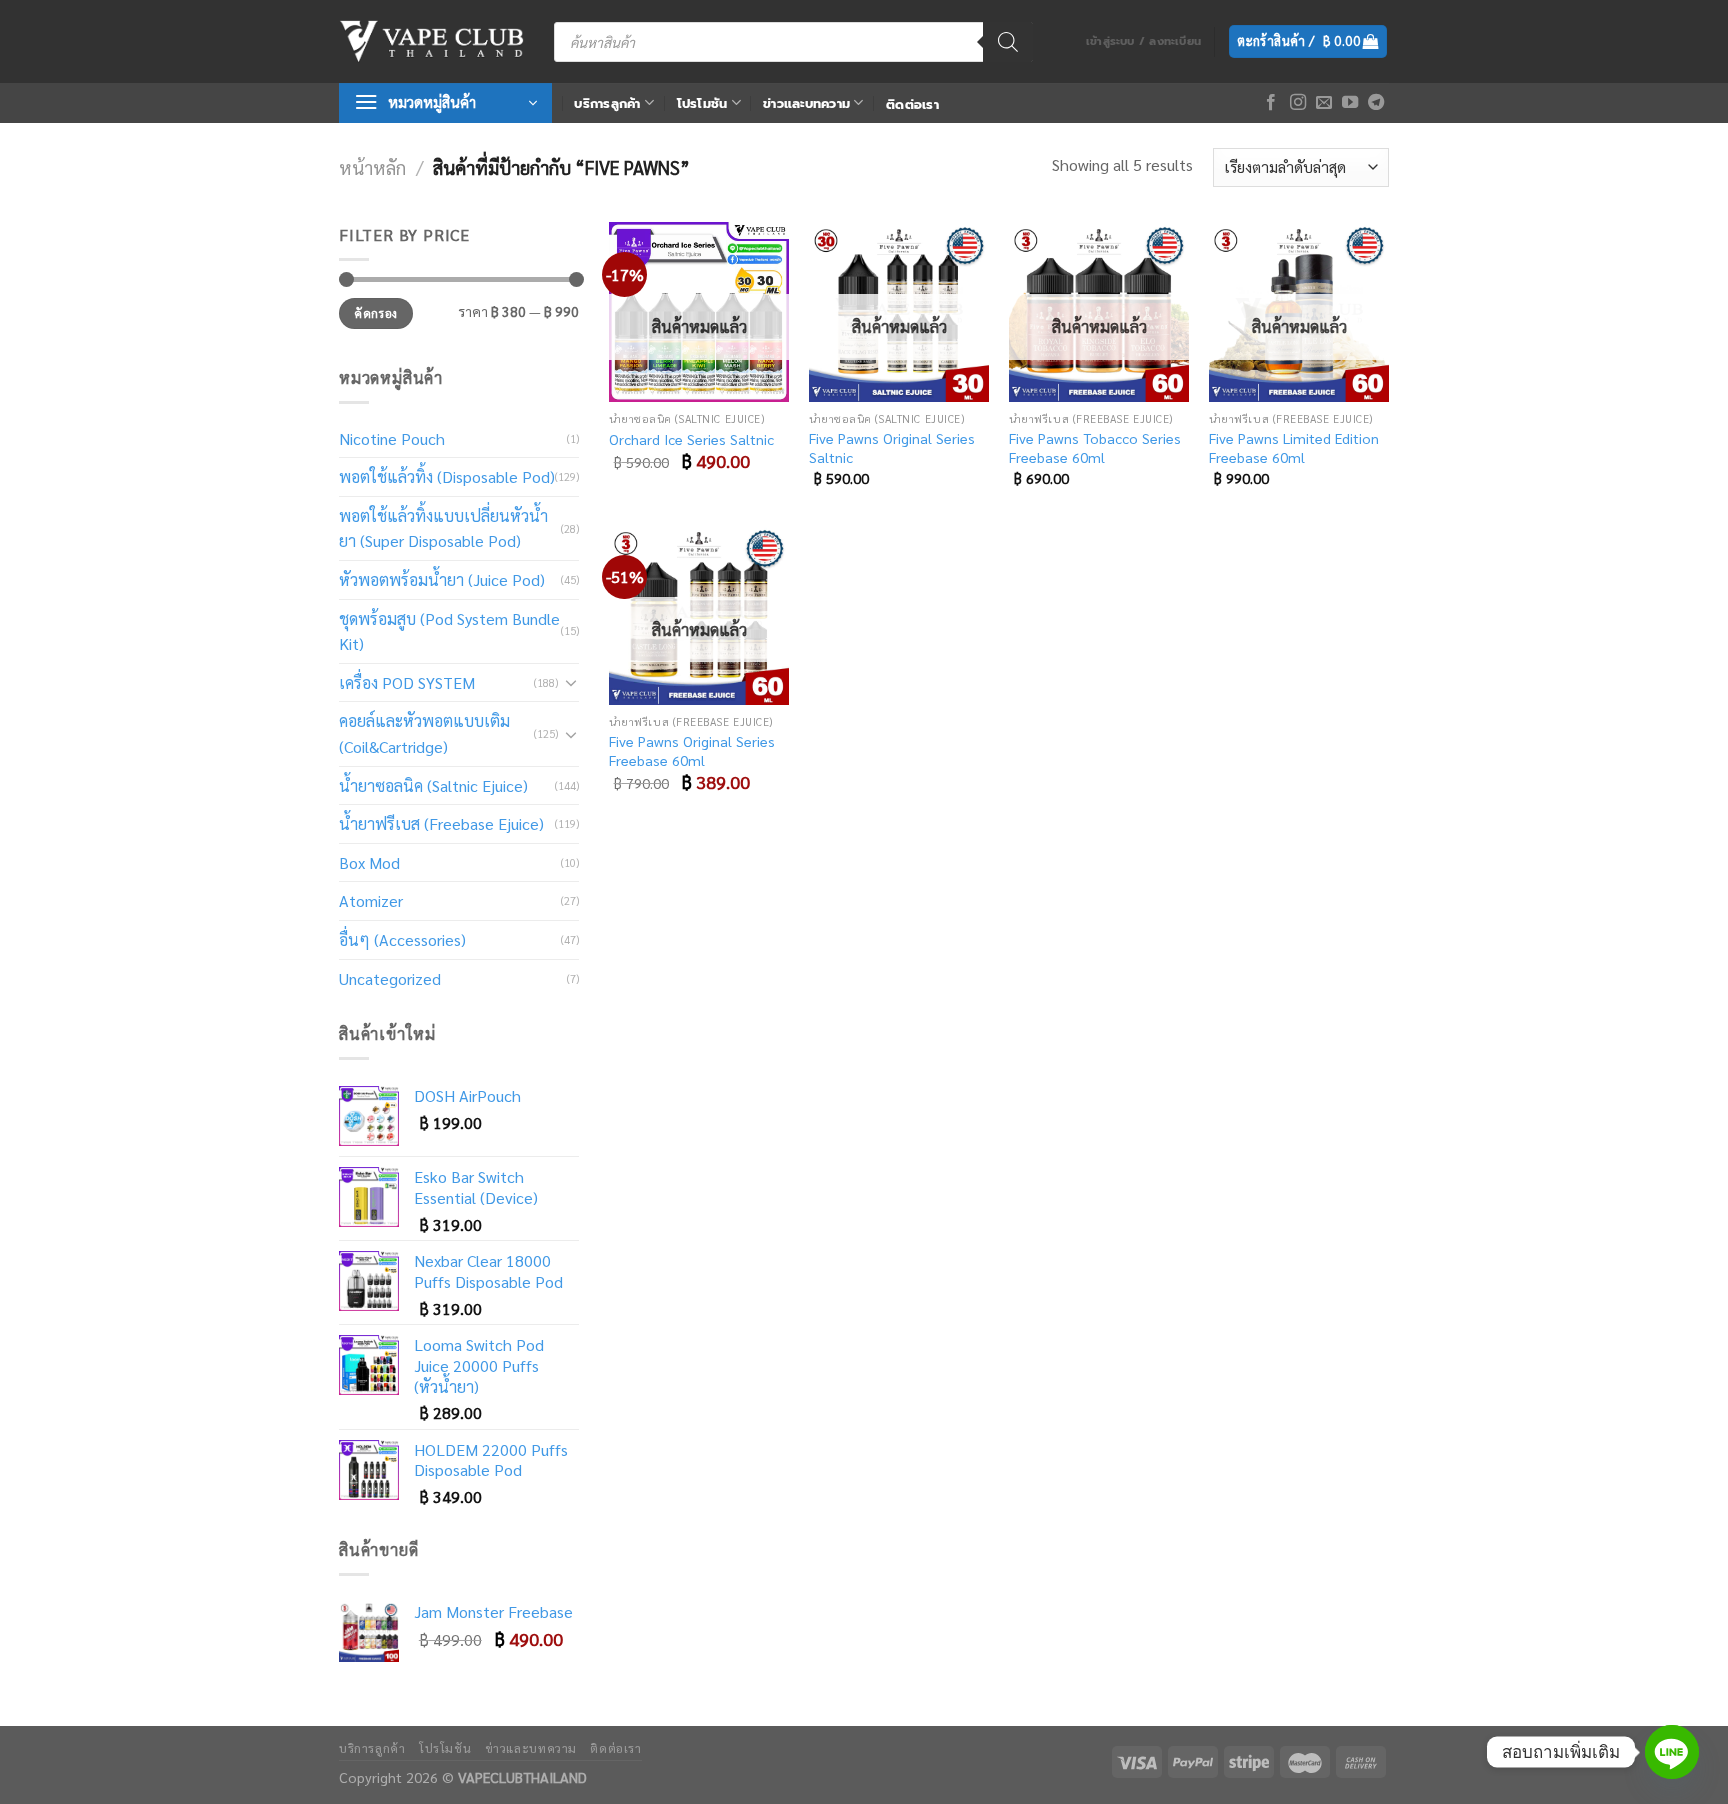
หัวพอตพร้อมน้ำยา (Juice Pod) (442, 579)
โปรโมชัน (702, 103)
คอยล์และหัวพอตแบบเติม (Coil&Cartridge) (424, 733)
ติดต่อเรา (912, 104)
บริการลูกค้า (607, 103)
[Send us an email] (1324, 103)
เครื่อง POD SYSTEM (407, 682)
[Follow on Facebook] (1271, 103)
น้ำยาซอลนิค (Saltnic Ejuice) (433, 785)
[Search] (1008, 42)
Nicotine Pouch (392, 438)
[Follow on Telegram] (1376, 103)
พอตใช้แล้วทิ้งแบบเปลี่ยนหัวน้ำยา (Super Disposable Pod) (443, 528)
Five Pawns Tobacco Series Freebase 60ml (1095, 447)
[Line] (1672, 1752)
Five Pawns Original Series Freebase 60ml (692, 750)
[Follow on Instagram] (1298, 103)
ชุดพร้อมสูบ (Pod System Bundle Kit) (449, 631)
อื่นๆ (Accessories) (402, 939)
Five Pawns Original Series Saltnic (892, 447)
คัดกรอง (375, 313)
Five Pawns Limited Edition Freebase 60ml (1294, 447)
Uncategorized (390, 978)
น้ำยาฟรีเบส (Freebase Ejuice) (441, 823)
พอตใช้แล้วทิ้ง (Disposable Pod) (447, 476)
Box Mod (369, 862)
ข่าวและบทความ (806, 103)
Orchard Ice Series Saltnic (691, 439)
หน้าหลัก (372, 167)
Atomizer (371, 900)
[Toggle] (571, 682)
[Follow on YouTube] (1350, 103)
